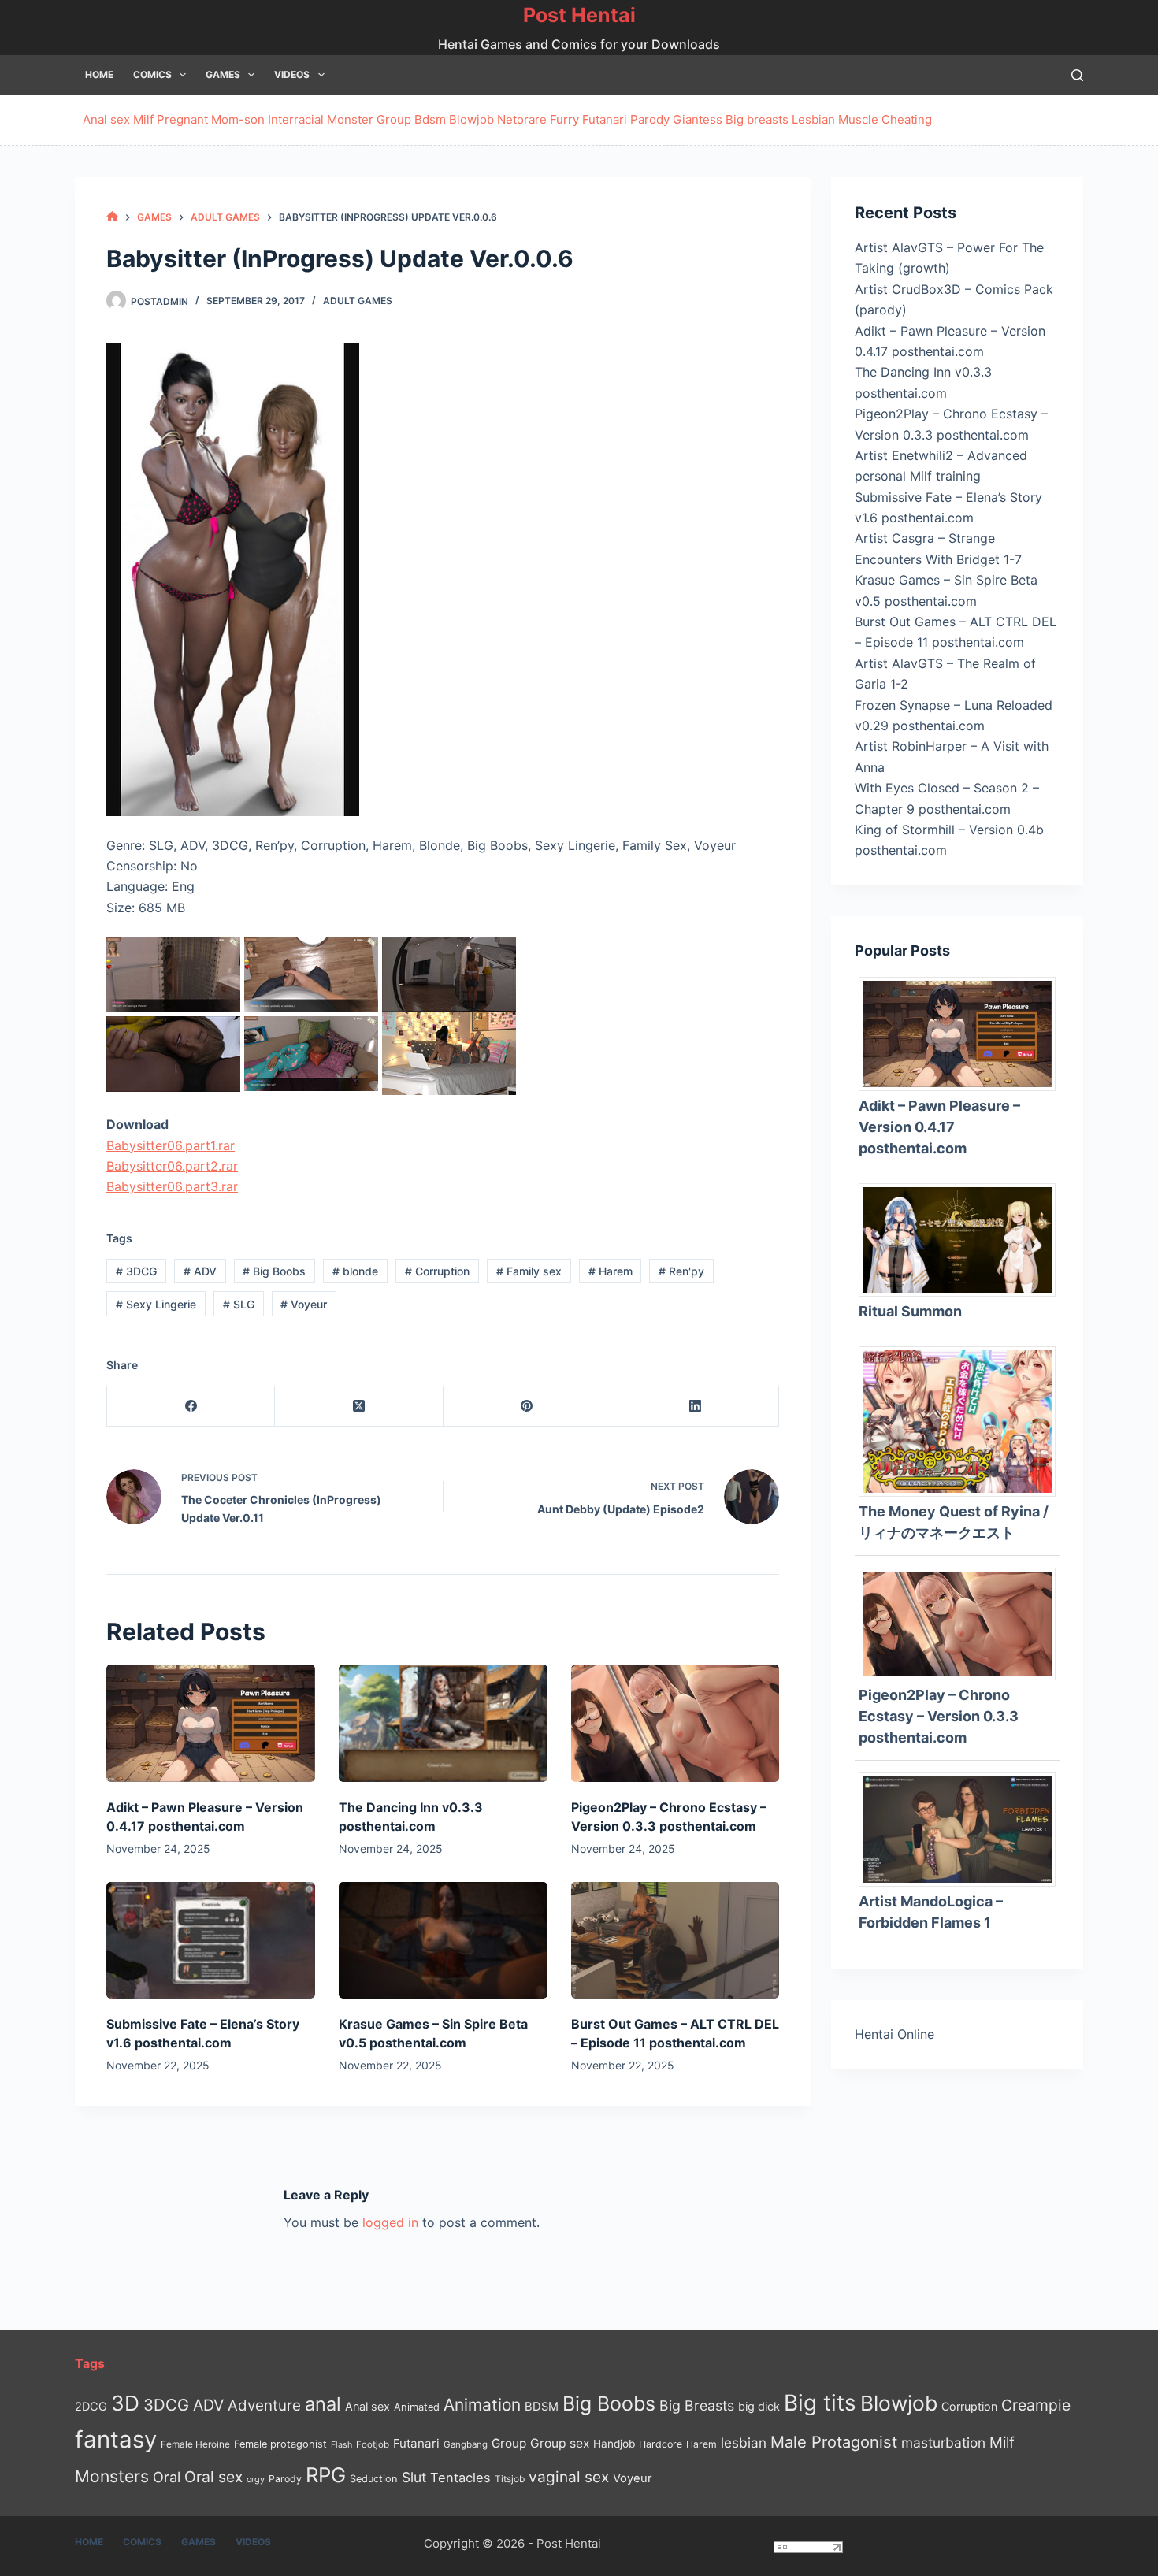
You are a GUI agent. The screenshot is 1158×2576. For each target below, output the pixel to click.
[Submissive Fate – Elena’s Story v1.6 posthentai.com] (211, 1941)
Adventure (264, 2405)
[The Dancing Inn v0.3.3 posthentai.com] (443, 1723)
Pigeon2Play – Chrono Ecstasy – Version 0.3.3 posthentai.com (939, 1716)
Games (223, 74)
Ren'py (681, 1271)
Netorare (522, 119)
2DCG (91, 2406)
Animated (417, 2407)
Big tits (820, 2403)
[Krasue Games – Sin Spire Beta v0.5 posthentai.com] (443, 1941)
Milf (143, 119)
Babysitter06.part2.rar (172, 1166)
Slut (414, 2477)
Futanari (605, 119)
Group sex (560, 2443)
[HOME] (112, 217)
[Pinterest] (527, 1407)
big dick (759, 2406)
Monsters (112, 2476)
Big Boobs (274, 1271)
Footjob (373, 2444)
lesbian (744, 2442)
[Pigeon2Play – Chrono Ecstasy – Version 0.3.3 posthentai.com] (675, 1723)
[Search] (1077, 75)
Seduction (374, 2479)
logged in (390, 2222)
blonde (355, 1271)
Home (99, 74)
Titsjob (510, 2479)
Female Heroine (195, 2444)
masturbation (943, 2442)
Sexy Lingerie (156, 1304)
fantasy (116, 2439)
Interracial (296, 119)
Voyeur (304, 1304)
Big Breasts (697, 2405)
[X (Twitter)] (359, 1407)
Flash (341, 2445)
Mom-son (238, 119)
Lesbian (813, 119)
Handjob (614, 2444)
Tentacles (460, 2478)
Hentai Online (894, 2034)
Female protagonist (280, 2444)
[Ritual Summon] (963, 1238)
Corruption (437, 1271)
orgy (256, 2479)
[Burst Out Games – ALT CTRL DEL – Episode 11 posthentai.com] (675, 1941)
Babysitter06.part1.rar (171, 1145)
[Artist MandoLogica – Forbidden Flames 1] (963, 1828)
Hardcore (661, 2444)
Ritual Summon (910, 1311)
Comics (152, 74)
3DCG (136, 1271)
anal (323, 2404)
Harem (611, 1271)
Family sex (529, 1271)
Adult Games (358, 301)
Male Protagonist (834, 2442)
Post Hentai (579, 15)
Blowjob (471, 119)
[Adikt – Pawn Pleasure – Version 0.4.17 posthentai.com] (211, 1723)
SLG (239, 1304)
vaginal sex (569, 2477)
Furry (564, 119)
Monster (350, 119)
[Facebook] (191, 1407)
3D (125, 2403)
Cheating (907, 119)
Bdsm (430, 119)
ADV (200, 1271)
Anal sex (106, 119)
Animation (482, 2405)
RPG (326, 2475)
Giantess (698, 119)
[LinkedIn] (695, 1407)
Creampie (1036, 2405)
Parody (650, 119)
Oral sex (213, 2477)
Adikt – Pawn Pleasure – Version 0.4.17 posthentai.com (939, 1127)
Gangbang (466, 2444)
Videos (292, 74)
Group (394, 119)
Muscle (858, 119)
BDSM (542, 2407)
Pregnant (182, 119)
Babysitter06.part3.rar (172, 1186)
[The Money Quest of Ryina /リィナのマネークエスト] (963, 1420)
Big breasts (757, 119)
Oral (167, 2477)
